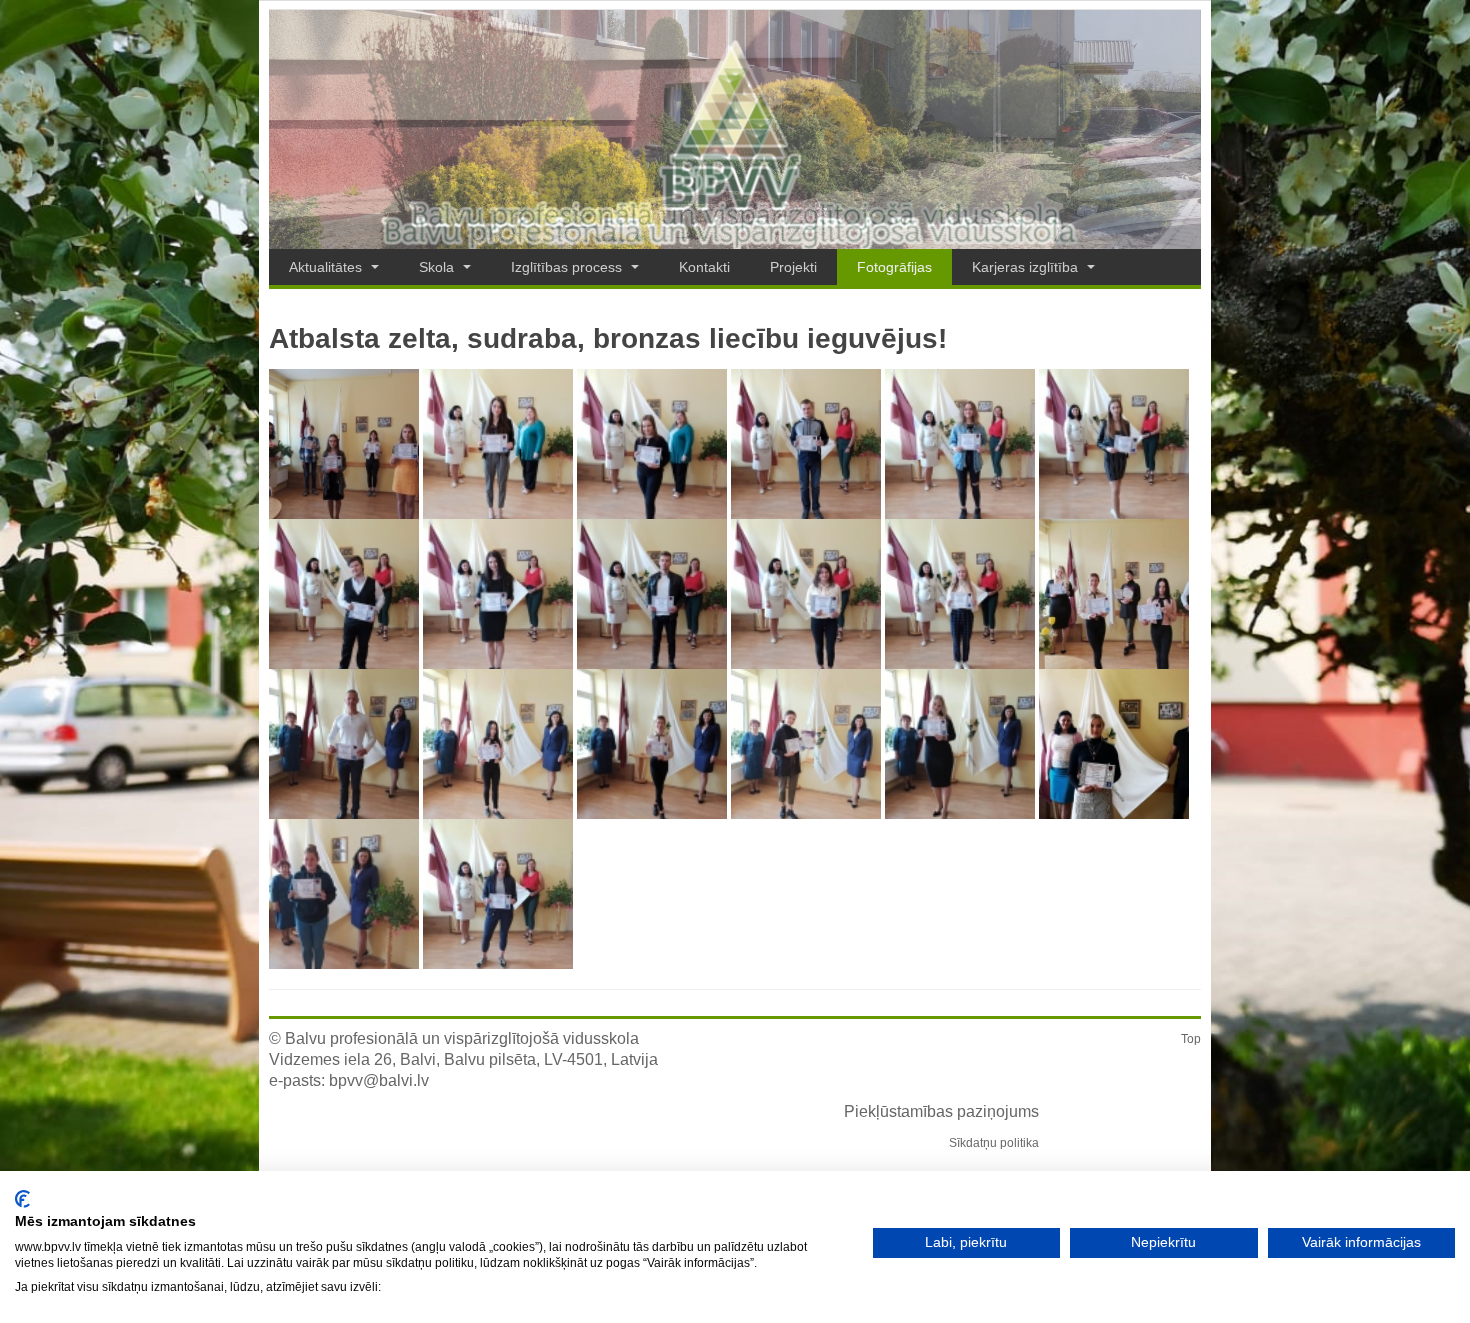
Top (1191, 1039)
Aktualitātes (327, 267)
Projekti (793, 267)
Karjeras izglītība (1027, 267)
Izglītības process (568, 267)
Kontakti (704, 267)
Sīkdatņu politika (994, 1143)
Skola (438, 267)
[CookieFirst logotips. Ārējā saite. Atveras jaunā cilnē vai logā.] (22, 1199)
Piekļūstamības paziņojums (941, 1111)
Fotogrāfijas (894, 267)
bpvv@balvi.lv (379, 1080)
